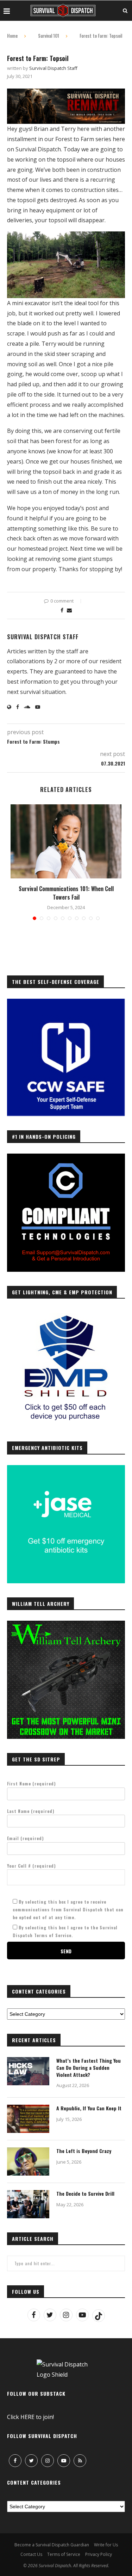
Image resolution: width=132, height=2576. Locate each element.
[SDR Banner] (66, 93)
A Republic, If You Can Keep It (89, 2108)
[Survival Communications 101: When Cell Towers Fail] (66, 841)
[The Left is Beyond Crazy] (28, 2161)
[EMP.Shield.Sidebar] (66, 1313)
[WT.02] (66, 1625)
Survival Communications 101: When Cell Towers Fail (66, 893)
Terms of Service (64, 2554)
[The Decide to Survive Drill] (28, 2204)
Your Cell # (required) (32, 1866)
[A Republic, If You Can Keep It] (28, 2119)
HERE (27, 2417)
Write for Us (106, 2545)
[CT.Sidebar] (66, 1157)
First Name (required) (32, 1783)
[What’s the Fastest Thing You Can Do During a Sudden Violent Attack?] (28, 2071)
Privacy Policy (99, 2554)
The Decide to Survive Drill (85, 2194)
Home (12, 36)
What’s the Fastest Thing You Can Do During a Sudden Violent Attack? (89, 2067)
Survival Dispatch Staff (53, 68)
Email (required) (26, 1838)
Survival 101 (49, 36)
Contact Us (31, 2554)
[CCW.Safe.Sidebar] (66, 1003)
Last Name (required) (31, 1811)
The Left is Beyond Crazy (84, 2151)
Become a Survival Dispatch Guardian (52, 2545)
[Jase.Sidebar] (66, 1469)
